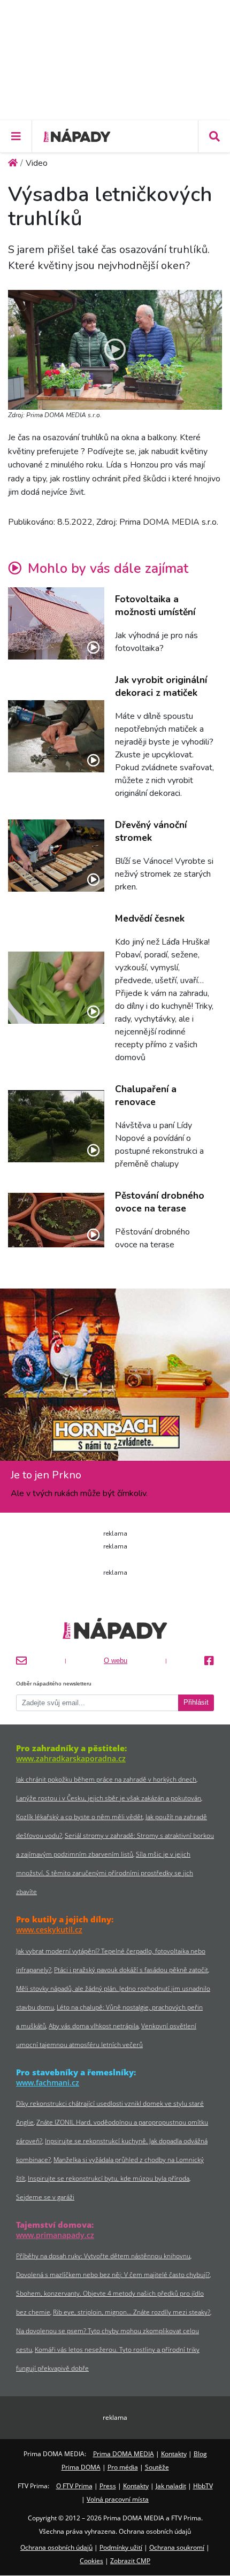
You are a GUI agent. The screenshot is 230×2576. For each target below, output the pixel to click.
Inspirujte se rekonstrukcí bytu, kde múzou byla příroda (109, 2178)
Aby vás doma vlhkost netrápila (94, 2026)
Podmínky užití (121, 2547)
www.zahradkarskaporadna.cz (71, 1758)
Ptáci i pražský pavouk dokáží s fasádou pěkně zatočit (131, 1970)
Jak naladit (171, 2486)
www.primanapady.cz (55, 2235)
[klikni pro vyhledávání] (214, 136)
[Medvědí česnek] (56, 988)
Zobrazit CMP (130, 2561)
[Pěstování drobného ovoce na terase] (56, 1220)
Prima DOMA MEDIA (124, 2454)
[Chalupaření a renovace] (56, 1126)
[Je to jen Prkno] (115, 1379)
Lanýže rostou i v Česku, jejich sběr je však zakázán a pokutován (109, 1798)
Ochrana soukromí (177, 2547)
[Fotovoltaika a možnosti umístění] (56, 623)
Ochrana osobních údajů (56, 2547)
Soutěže (157, 2467)
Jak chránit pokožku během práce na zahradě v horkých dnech (106, 1779)
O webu (116, 1661)
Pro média (123, 2467)
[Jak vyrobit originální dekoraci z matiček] (56, 736)
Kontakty (174, 2454)
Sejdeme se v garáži (45, 2197)
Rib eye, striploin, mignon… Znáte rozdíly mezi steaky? (132, 2312)
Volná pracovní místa (118, 2499)
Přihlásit (196, 1703)
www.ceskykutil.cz (49, 1930)
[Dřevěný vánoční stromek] (56, 856)
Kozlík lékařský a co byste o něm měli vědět (79, 1817)
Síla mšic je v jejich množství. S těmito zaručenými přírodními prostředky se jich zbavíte (105, 1873)
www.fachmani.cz (48, 2083)
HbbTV (203, 2486)
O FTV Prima (74, 2486)
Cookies (91, 2561)
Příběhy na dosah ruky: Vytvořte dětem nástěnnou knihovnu (103, 2256)
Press (108, 2486)
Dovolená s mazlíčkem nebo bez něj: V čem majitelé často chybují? (113, 2275)
